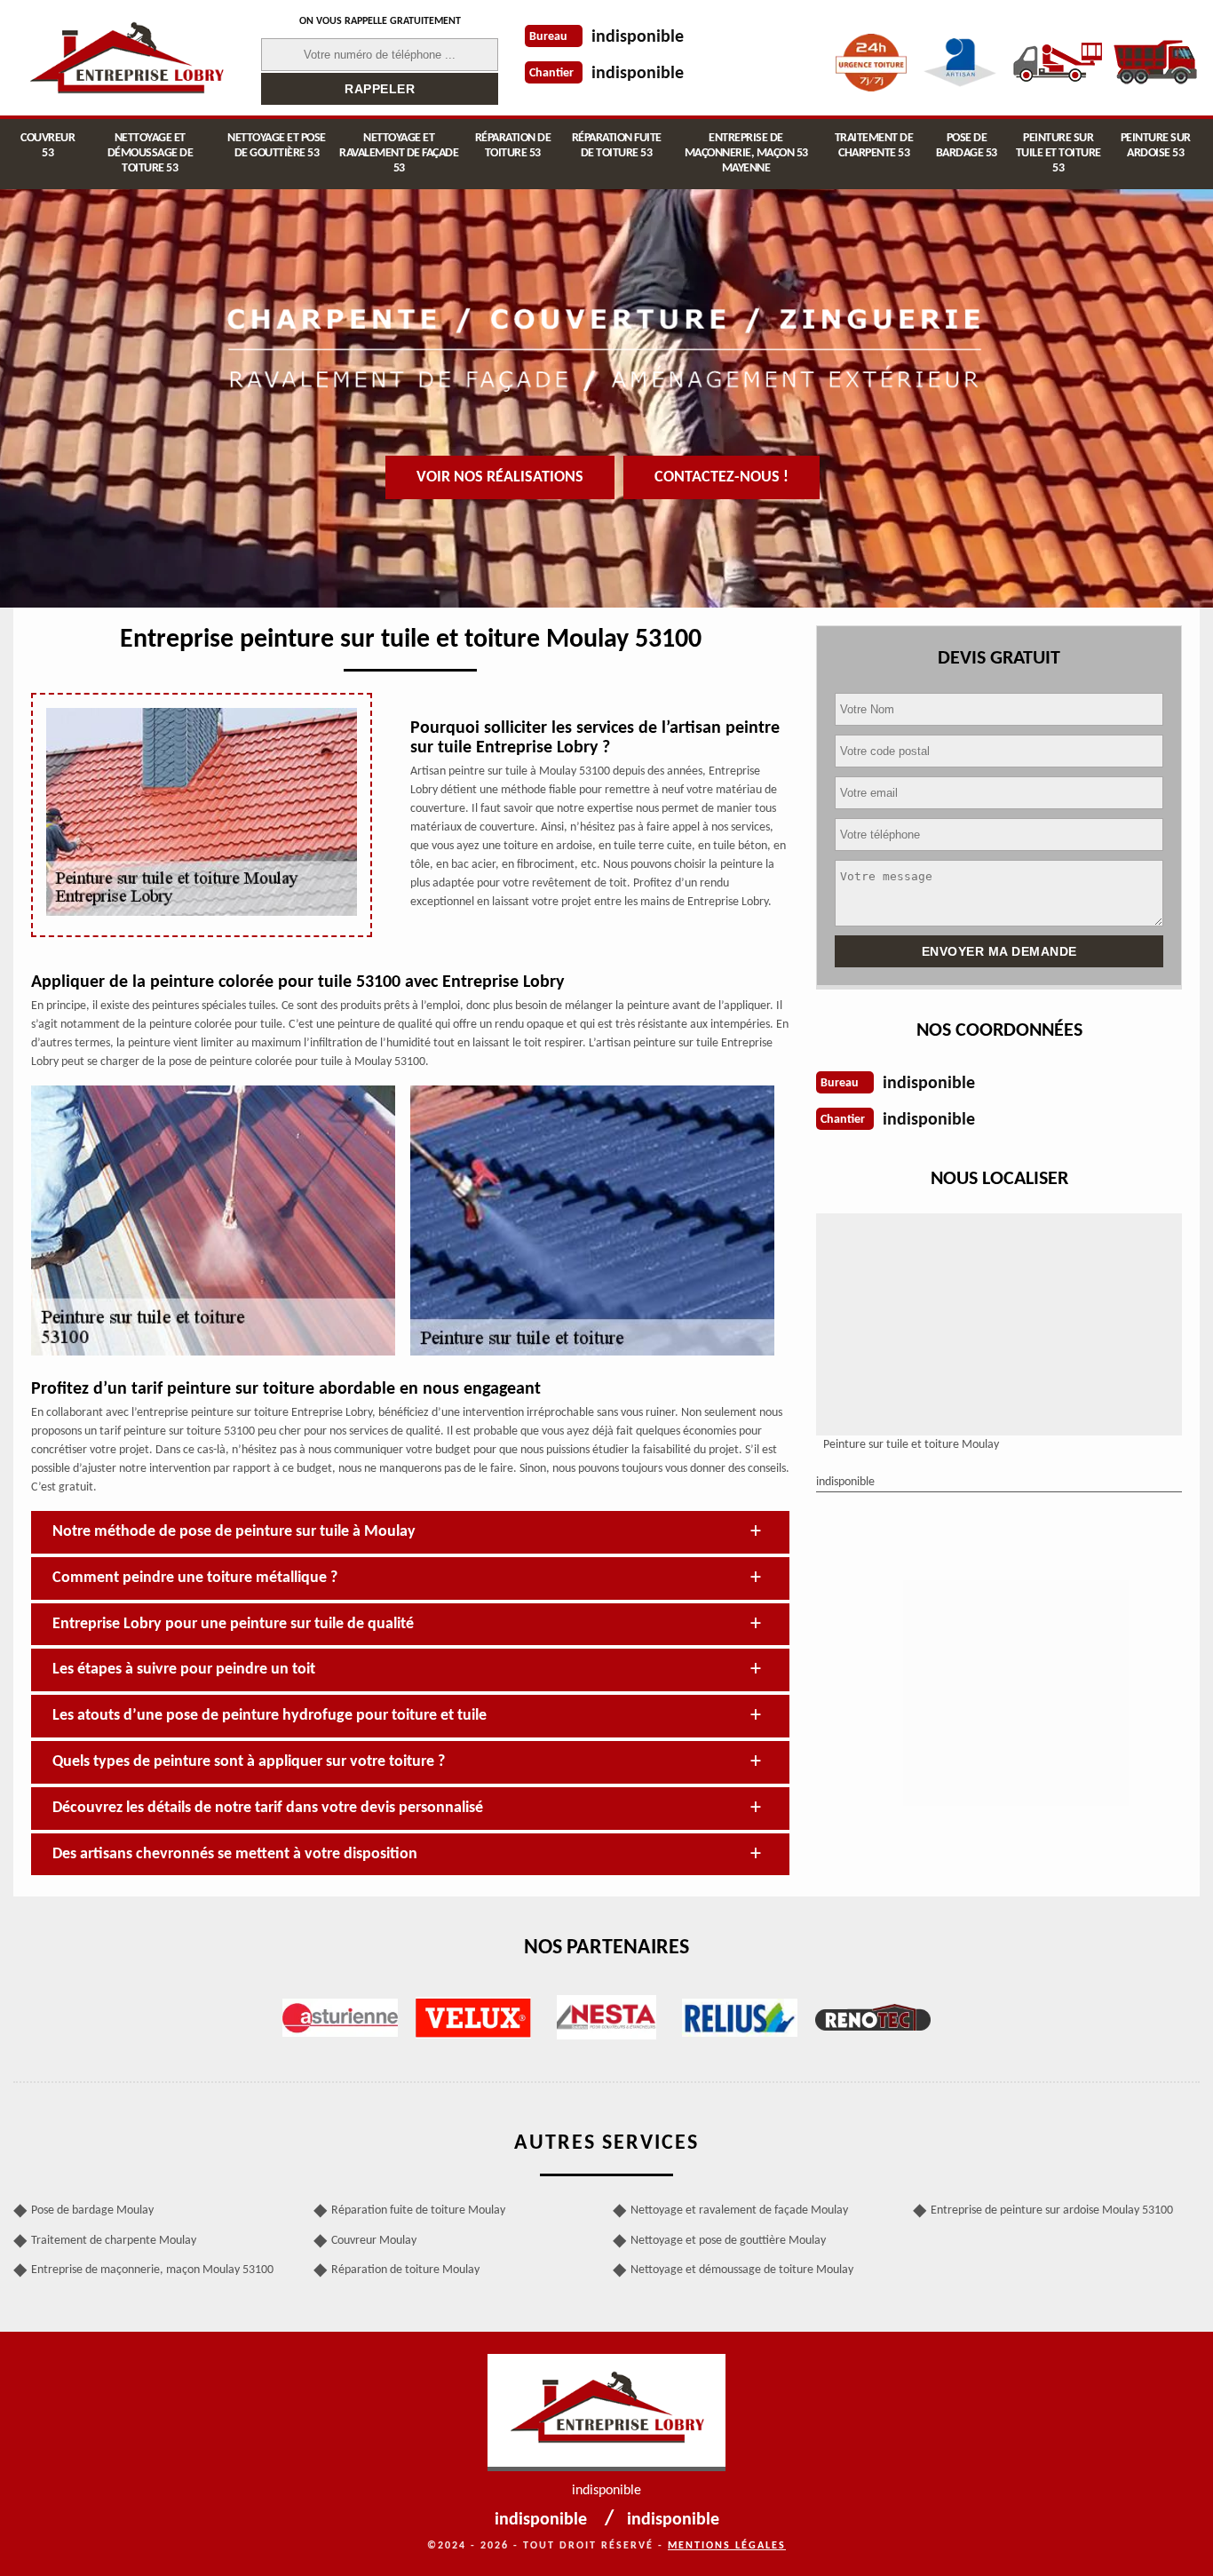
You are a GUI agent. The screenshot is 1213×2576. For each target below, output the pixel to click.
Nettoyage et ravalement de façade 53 (399, 153)
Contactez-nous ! (721, 477)
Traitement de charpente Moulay (114, 2241)
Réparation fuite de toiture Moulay (418, 2210)
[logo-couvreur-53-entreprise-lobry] (126, 58)
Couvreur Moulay (374, 2241)
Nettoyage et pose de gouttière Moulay (728, 2241)
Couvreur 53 (48, 146)
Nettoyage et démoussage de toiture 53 (151, 153)
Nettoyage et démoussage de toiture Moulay (742, 2270)
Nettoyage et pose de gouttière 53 (277, 146)
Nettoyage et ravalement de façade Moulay (739, 2210)
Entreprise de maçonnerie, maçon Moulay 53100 (152, 2270)
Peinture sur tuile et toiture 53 (1058, 153)
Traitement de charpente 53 (874, 146)
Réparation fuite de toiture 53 (617, 146)
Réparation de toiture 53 (513, 146)
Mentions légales (727, 2546)
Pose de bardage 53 (967, 146)
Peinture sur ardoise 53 (1156, 146)
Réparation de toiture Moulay (405, 2270)
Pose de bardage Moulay (92, 2210)
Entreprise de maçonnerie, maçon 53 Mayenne (746, 153)
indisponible (638, 37)
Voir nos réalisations (500, 477)
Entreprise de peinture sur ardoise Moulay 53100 (1052, 2210)
